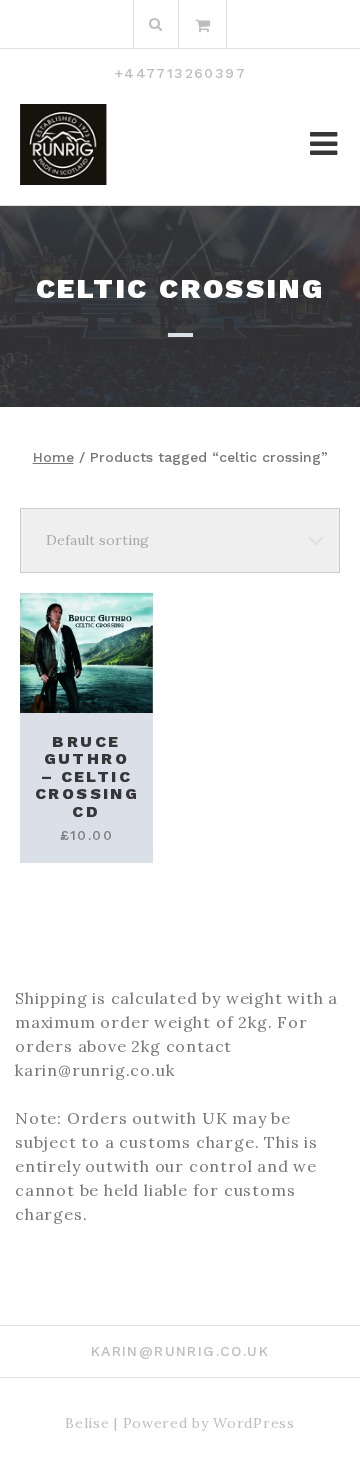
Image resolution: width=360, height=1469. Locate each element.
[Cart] (203, 24)
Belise (87, 1423)
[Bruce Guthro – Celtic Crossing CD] (86, 653)
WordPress (253, 1423)
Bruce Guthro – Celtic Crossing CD (87, 776)
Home (53, 457)
